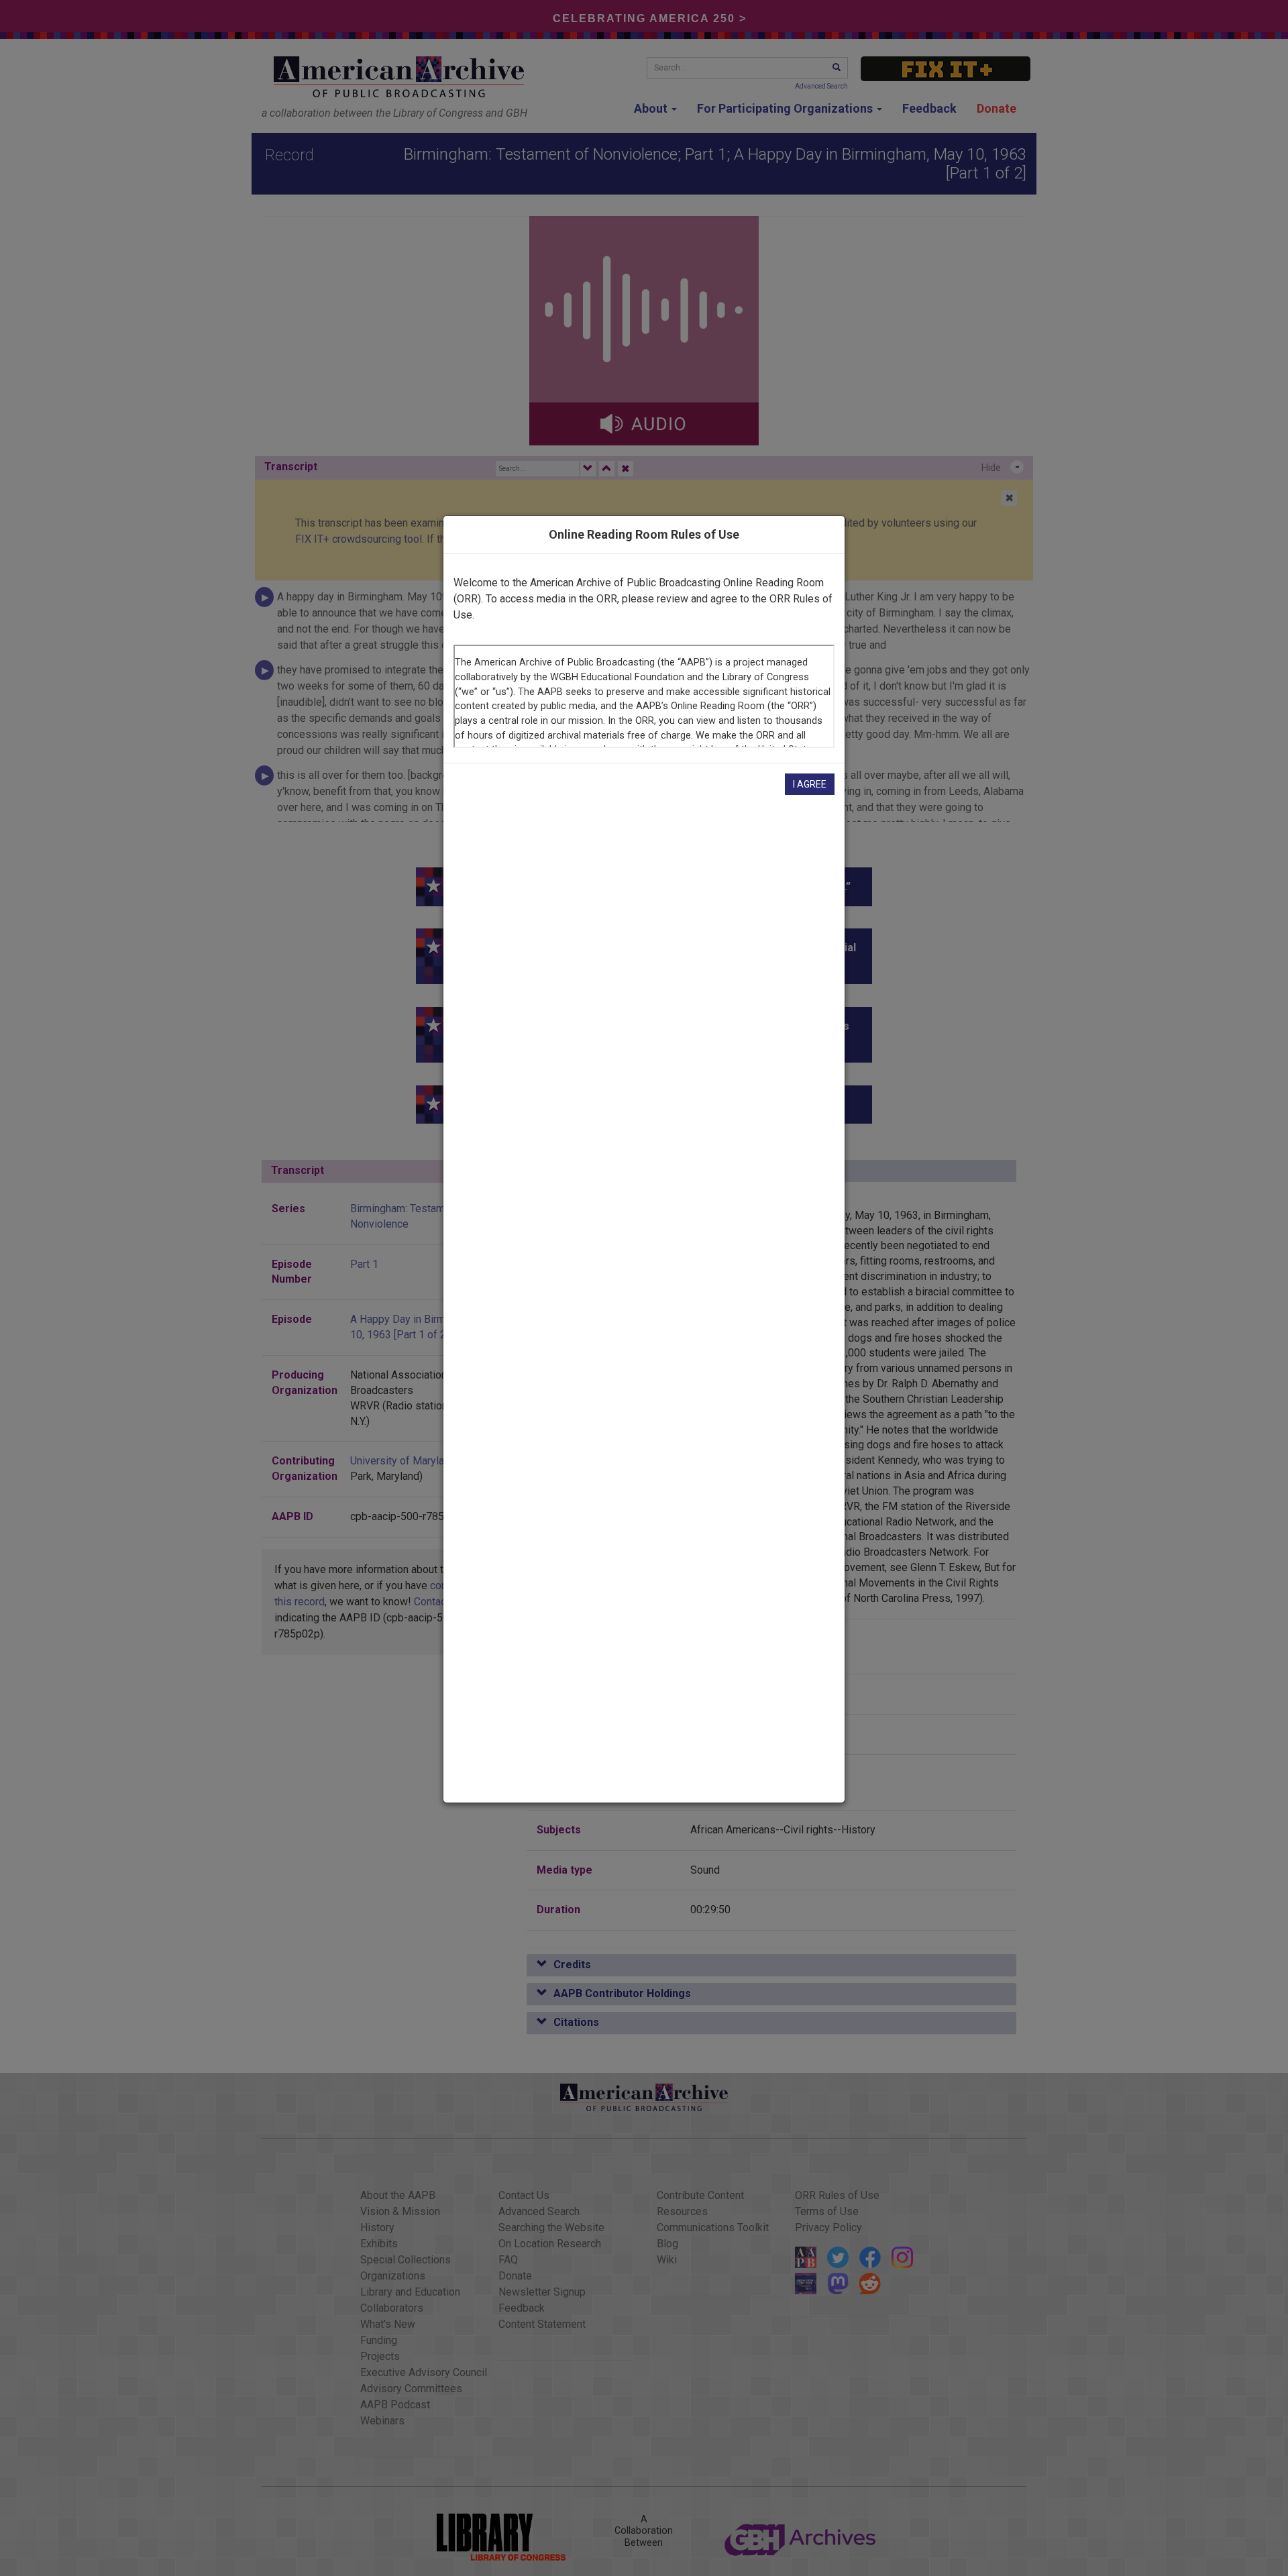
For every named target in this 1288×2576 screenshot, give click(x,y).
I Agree (810, 784)
